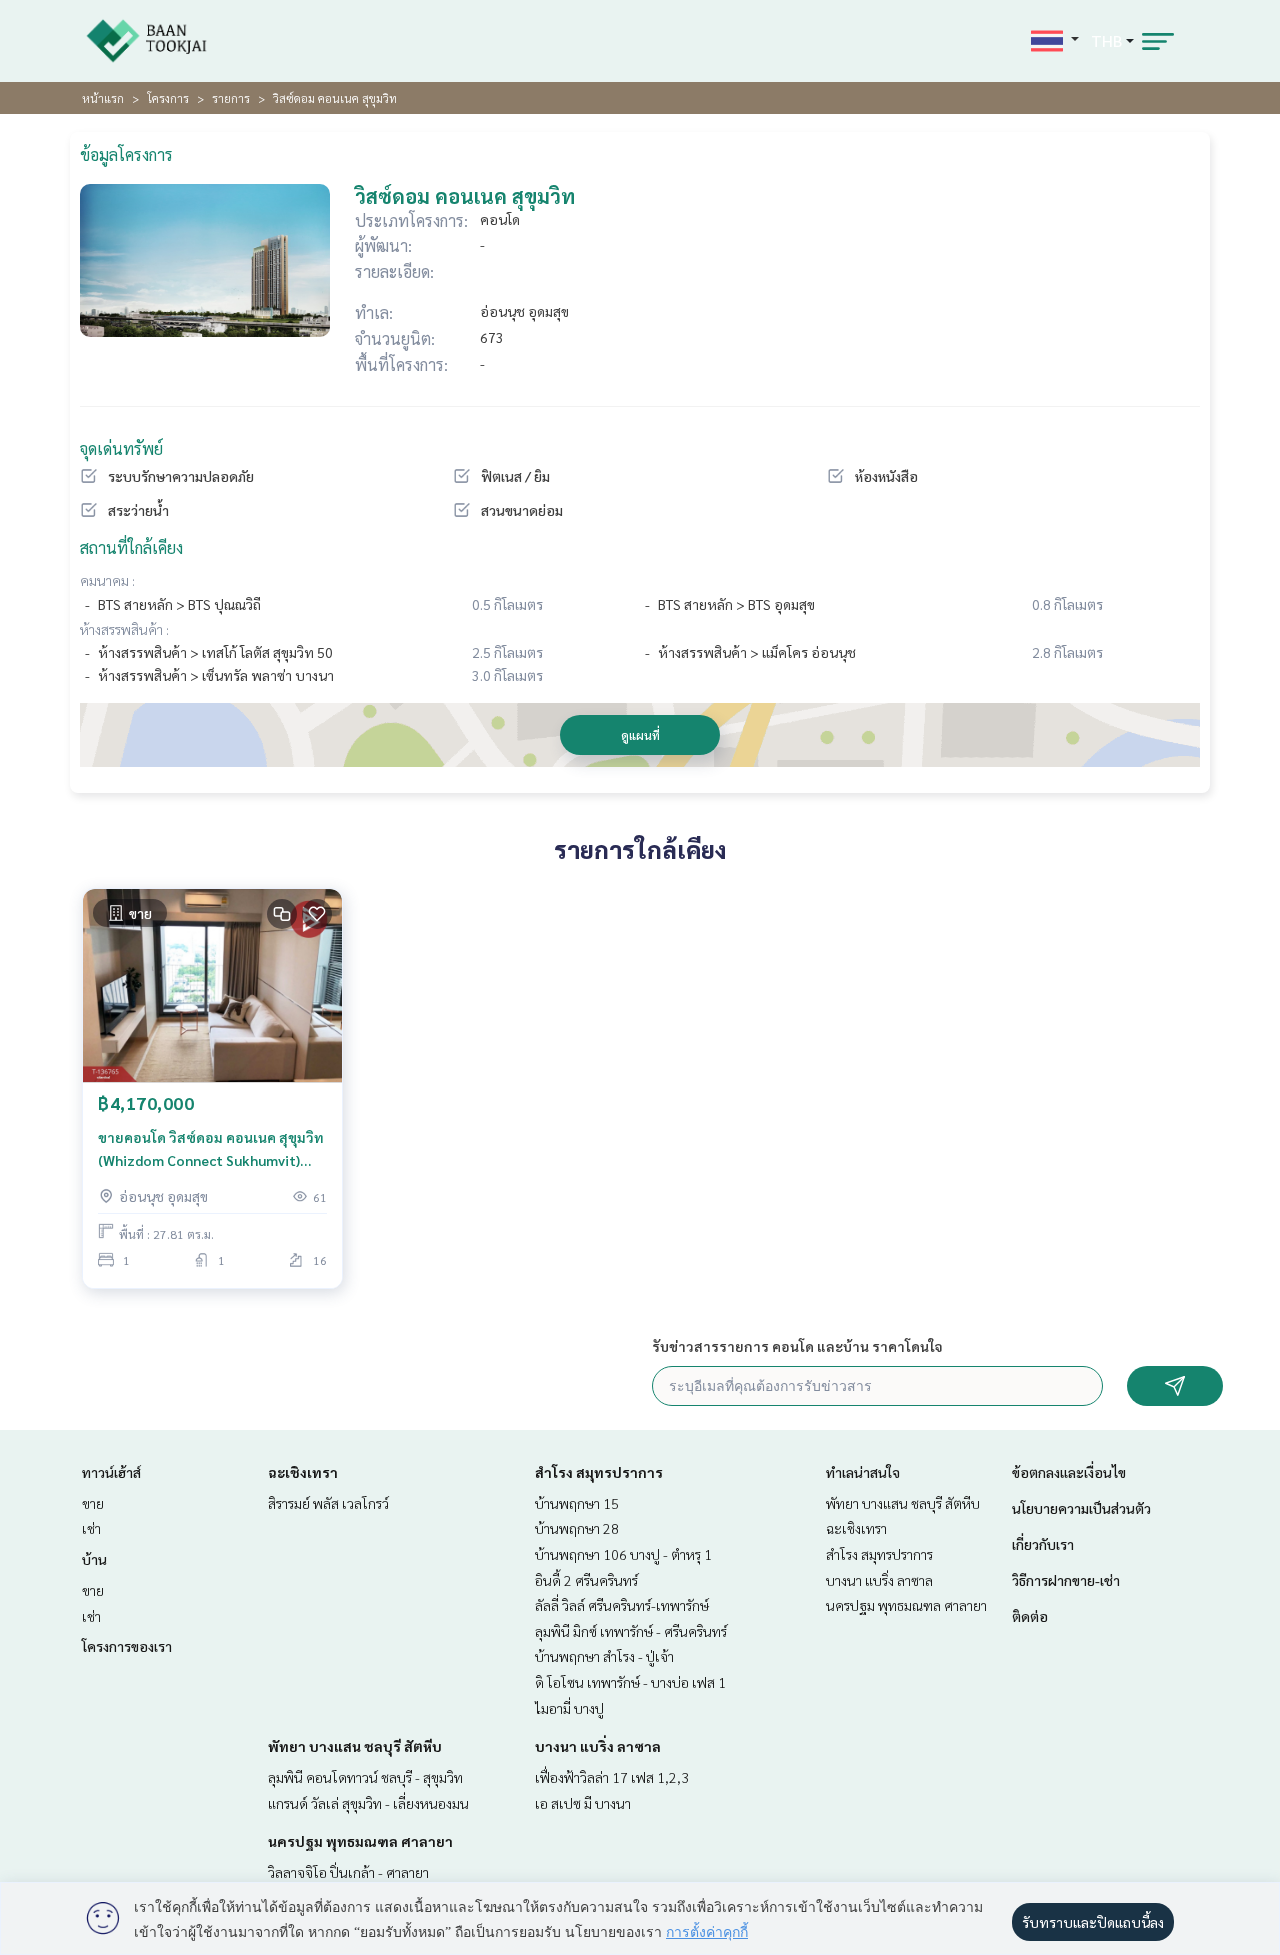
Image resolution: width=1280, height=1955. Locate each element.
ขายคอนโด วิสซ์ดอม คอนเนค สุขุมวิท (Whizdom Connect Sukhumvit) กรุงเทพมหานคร (211, 1149)
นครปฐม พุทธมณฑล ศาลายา (360, 1841)
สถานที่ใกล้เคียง (131, 547)
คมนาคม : (107, 580)
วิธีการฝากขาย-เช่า (1066, 1580)
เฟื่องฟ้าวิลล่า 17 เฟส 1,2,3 (612, 1777)
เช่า (91, 1528)
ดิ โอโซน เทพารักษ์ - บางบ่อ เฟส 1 (630, 1682)
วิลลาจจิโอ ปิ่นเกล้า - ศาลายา (348, 1872)
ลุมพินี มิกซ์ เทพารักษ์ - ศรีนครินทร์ (631, 1631)
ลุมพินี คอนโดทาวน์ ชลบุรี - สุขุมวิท (365, 1777)
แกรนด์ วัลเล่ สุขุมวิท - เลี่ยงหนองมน (368, 1803)
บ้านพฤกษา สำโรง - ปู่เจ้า (604, 1656)
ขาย (93, 1503)
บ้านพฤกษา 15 (577, 1503)
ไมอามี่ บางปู (569, 1708)
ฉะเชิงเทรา (303, 1472)
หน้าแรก (103, 98)
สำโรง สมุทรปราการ (599, 1472)
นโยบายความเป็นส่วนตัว (1081, 1508)
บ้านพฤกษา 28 (577, 1528)
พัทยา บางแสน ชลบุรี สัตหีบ (355, 1746)
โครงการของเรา (127, 1646)
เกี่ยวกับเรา (1043, 1544)
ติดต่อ (1030, 1616)
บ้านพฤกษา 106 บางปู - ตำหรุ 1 (623, 1554)
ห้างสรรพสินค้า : (124, 629)
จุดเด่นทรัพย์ (121, 448)
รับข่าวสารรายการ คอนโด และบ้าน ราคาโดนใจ (797, 1346)
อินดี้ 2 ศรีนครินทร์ (586, 1580)
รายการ (231, 98)
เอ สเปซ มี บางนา (583, 1803)
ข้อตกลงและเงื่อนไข (1069, 1472)
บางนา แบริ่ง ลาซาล (598, 1746)
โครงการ (168, 98)
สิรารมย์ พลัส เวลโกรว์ (328, 1503)
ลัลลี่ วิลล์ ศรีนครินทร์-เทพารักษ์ (622, 1605)
